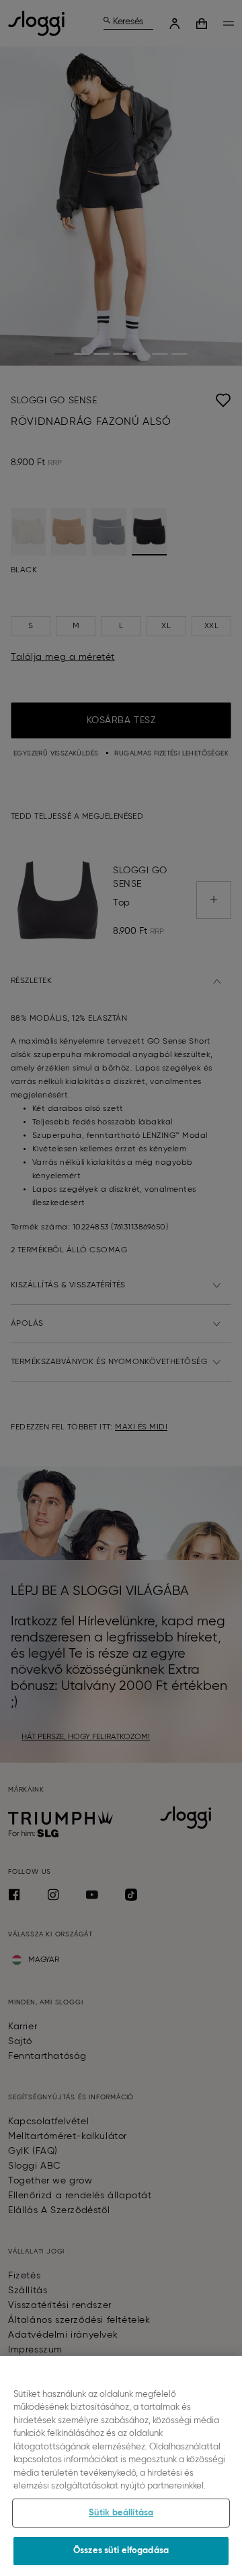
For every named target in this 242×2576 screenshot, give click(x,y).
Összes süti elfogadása (121, 2551)
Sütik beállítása (121, 2513)
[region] (121, 2466)
